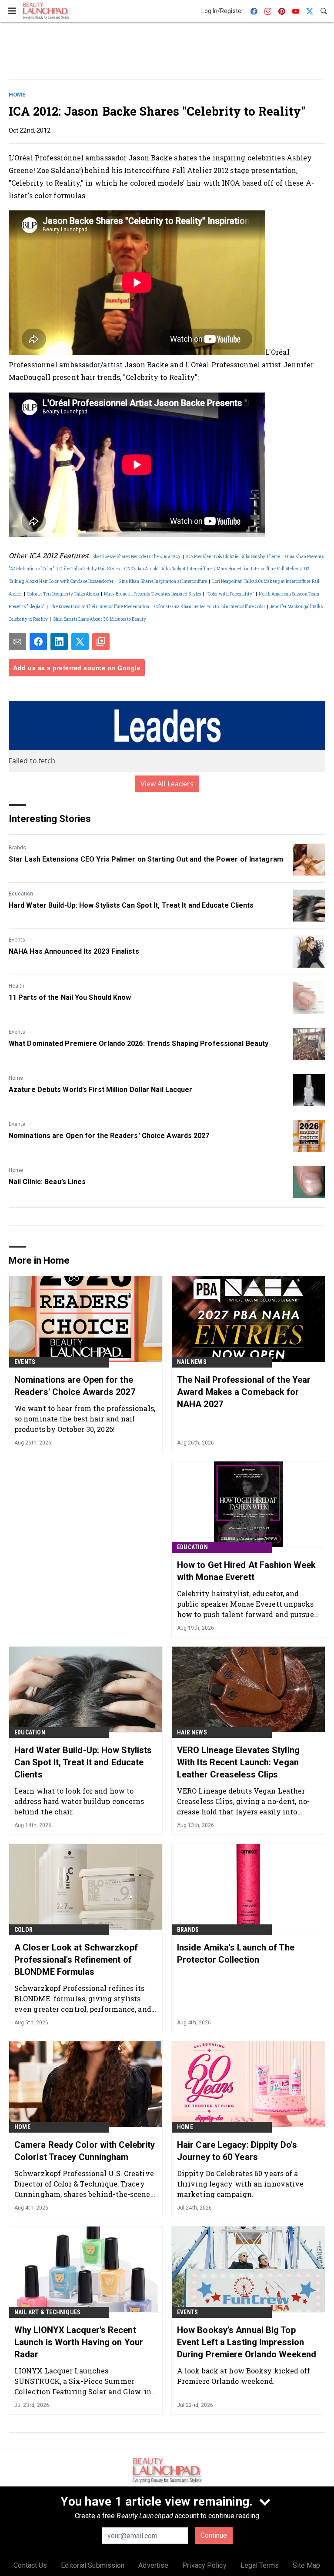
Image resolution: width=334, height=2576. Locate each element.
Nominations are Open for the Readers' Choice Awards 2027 (109, 1136)
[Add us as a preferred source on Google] (101, 642)
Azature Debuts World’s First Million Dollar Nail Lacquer (101, 1090)
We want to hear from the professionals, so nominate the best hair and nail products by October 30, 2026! (85, 1419)
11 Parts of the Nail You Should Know (70, 997)
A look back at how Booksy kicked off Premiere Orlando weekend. (244, 2376)
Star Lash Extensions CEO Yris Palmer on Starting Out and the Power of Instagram (146, 859)
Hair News (192, 1732)
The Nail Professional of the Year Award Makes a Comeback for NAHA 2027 (244, 1392)
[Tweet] (80, 642)
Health (17, 986)
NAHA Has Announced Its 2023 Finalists (74, 951)
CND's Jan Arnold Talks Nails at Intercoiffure (168, 569)
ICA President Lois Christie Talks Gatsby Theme (233, 557)
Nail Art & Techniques (47, 2312)
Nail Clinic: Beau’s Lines (47, 1182)
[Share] (38, 642)
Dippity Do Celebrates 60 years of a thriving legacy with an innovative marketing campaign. (240, 2184)
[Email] (17, 642)
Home (17, 95)
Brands (17, 848)
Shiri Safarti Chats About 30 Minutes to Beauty (100, 619)
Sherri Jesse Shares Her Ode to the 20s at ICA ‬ (137, 557)
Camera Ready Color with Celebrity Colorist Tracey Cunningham (85, 2151)
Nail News (192, 1362)
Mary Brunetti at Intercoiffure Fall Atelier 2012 (263, 569)
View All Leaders (167, 784)
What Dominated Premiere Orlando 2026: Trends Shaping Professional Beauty (139, 1043)
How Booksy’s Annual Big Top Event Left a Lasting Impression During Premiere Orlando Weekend (247, 2342)
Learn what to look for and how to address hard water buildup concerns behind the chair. (79, 1801)
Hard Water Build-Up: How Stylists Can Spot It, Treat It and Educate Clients (131, 905)
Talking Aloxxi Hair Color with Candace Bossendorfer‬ (61, 581)
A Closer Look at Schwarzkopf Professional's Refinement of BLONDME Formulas (76, 1960)
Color (23, 1930)
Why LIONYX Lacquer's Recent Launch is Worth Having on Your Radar (79, 2342)
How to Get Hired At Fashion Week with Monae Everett (246, 1571)
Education (21, 894)
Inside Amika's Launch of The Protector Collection (236, 1954)
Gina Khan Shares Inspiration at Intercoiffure (163, 581)
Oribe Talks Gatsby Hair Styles (90, 569)
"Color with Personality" (230, 594)
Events (17, 940)
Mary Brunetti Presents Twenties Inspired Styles (152, 594)
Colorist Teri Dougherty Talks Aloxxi (63, 594)
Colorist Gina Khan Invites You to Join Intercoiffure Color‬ (210, 607)
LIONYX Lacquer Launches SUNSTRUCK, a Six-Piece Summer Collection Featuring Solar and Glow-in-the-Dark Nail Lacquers (84, 2381)
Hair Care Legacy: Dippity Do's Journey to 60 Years (237, 2151)
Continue (214, 2535)
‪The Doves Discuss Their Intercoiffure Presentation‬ (99, 607)
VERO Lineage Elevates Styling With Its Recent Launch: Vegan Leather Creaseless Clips (238, 1762)
